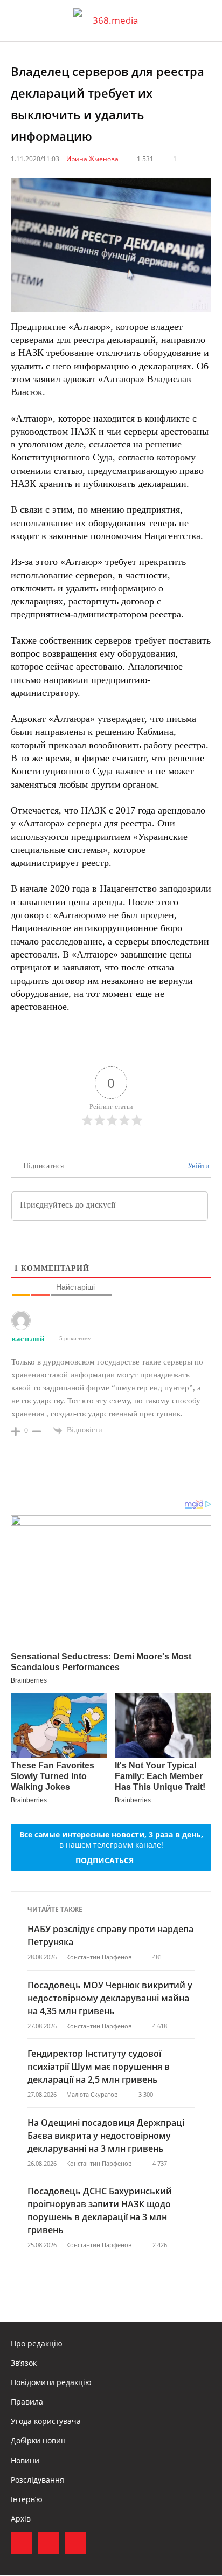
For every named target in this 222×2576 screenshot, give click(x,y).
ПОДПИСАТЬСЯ (105, 1860)
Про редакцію (37, 2343)
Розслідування (37, 2480)
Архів (21, 2519)
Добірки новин (38, 2440)
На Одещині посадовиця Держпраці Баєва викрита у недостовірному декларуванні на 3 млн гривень (106, 2136)
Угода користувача (46, 2421)
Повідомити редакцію (51, 2382)
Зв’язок (24, 2363)
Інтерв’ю (27, 2499)
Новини (25, 2460)
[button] (204, 20)
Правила (27, 2402)
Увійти (197, 1166)
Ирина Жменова (92, 159)
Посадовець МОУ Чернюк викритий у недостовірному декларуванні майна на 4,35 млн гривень (110, 1998)
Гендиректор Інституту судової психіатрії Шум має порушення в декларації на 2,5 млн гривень (99, 2067)
